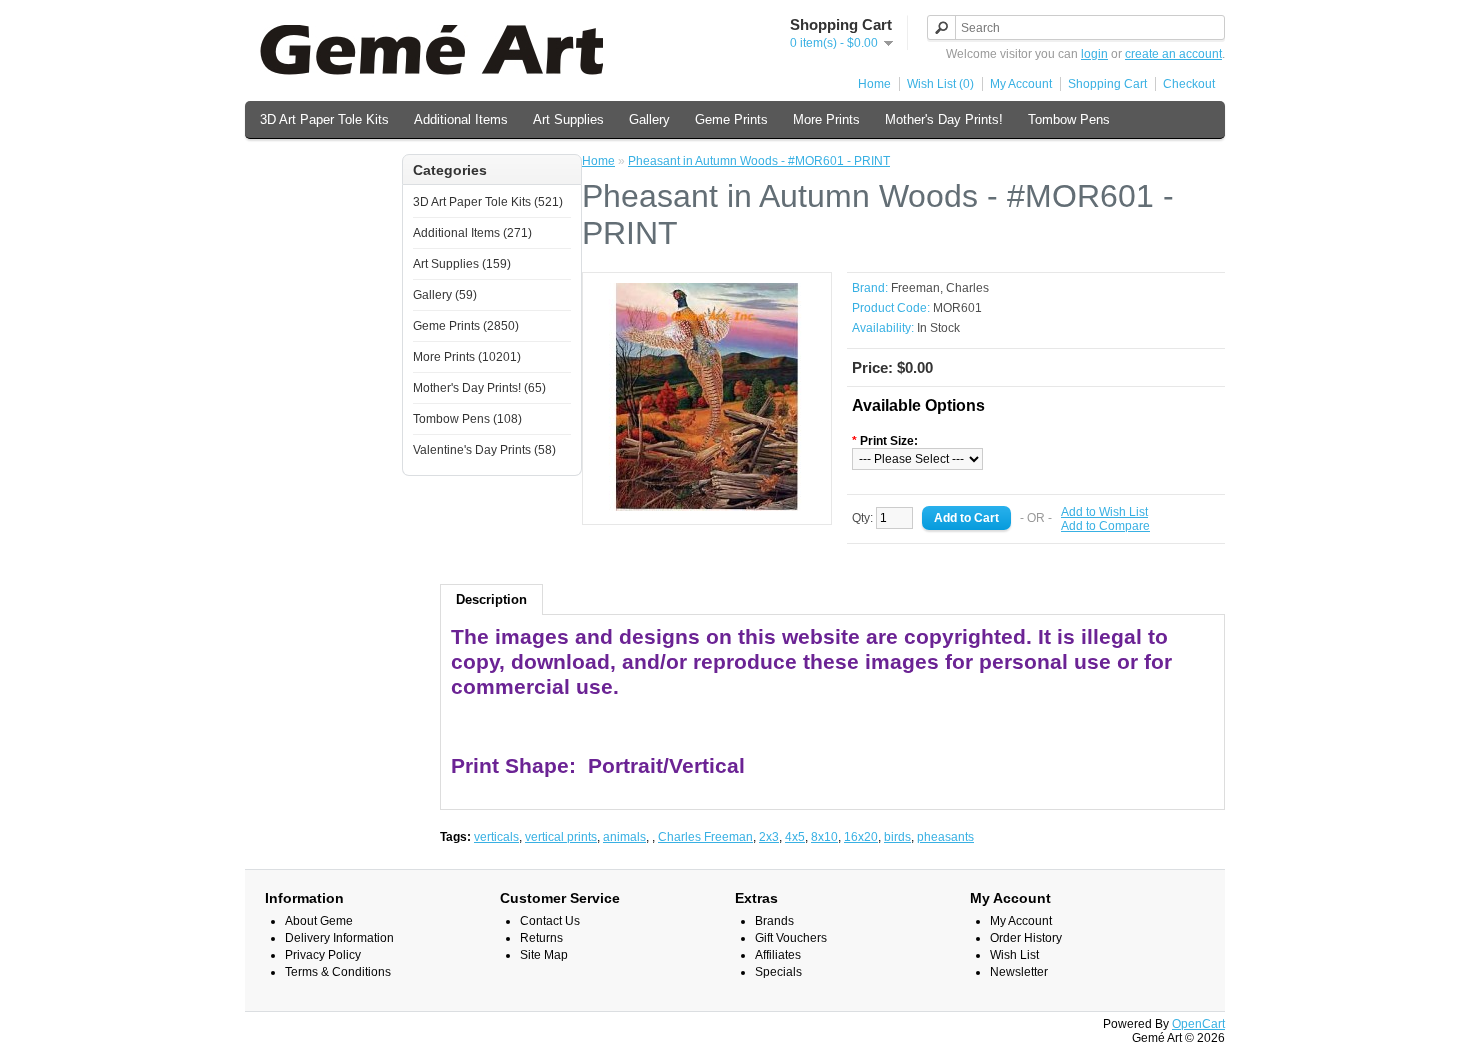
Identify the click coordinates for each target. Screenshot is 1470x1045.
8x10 (824, 837)
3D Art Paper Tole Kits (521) (488, 202)
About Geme (319, 921)
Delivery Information (339, 938)
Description (491, 599)
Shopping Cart (1107, 84)
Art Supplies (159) (462, 264)
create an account (1173, 54)
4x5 (795, 837)
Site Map (544, 955)
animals (624, 837)
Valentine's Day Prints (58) (484, 450)
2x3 (769, 837)
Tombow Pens (1069, 119)
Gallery (649, 119)
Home (874, 84)
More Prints (826, 119)
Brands (774, 921)
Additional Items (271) (472, 233)
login (1094, 54)
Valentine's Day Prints (323, 161)
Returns (541, 938)
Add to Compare (1105, 526)
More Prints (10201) (467, 357)
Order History (1026, 938)
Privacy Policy (323, 955)
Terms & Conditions (338, 972)
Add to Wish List (1104, 512)
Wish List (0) (940, 84)
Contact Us (550, 921)
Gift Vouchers (791, 938)
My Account (1021, 84)
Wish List (1014, 955)
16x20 (861, 837)
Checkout (1189, 84)
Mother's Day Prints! (944, 119)
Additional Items (461, 119)
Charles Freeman (705, 837)
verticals (496, 837)
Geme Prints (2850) (466, 326)
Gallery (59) (445, 295)
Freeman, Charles (940, 288)
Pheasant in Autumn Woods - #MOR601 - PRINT (759, 161)
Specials (778, 972)
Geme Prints (731, 119)
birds (897, 837)
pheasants (945, 837)
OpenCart (1198, 1024)
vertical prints (561, 837)
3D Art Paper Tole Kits (324, 119)
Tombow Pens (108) (467, 419)
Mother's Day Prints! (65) (479, 388)
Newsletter (1019, 972)
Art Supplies (568, 119)
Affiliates (778, 955)
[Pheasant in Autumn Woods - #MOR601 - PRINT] (707, 507)
